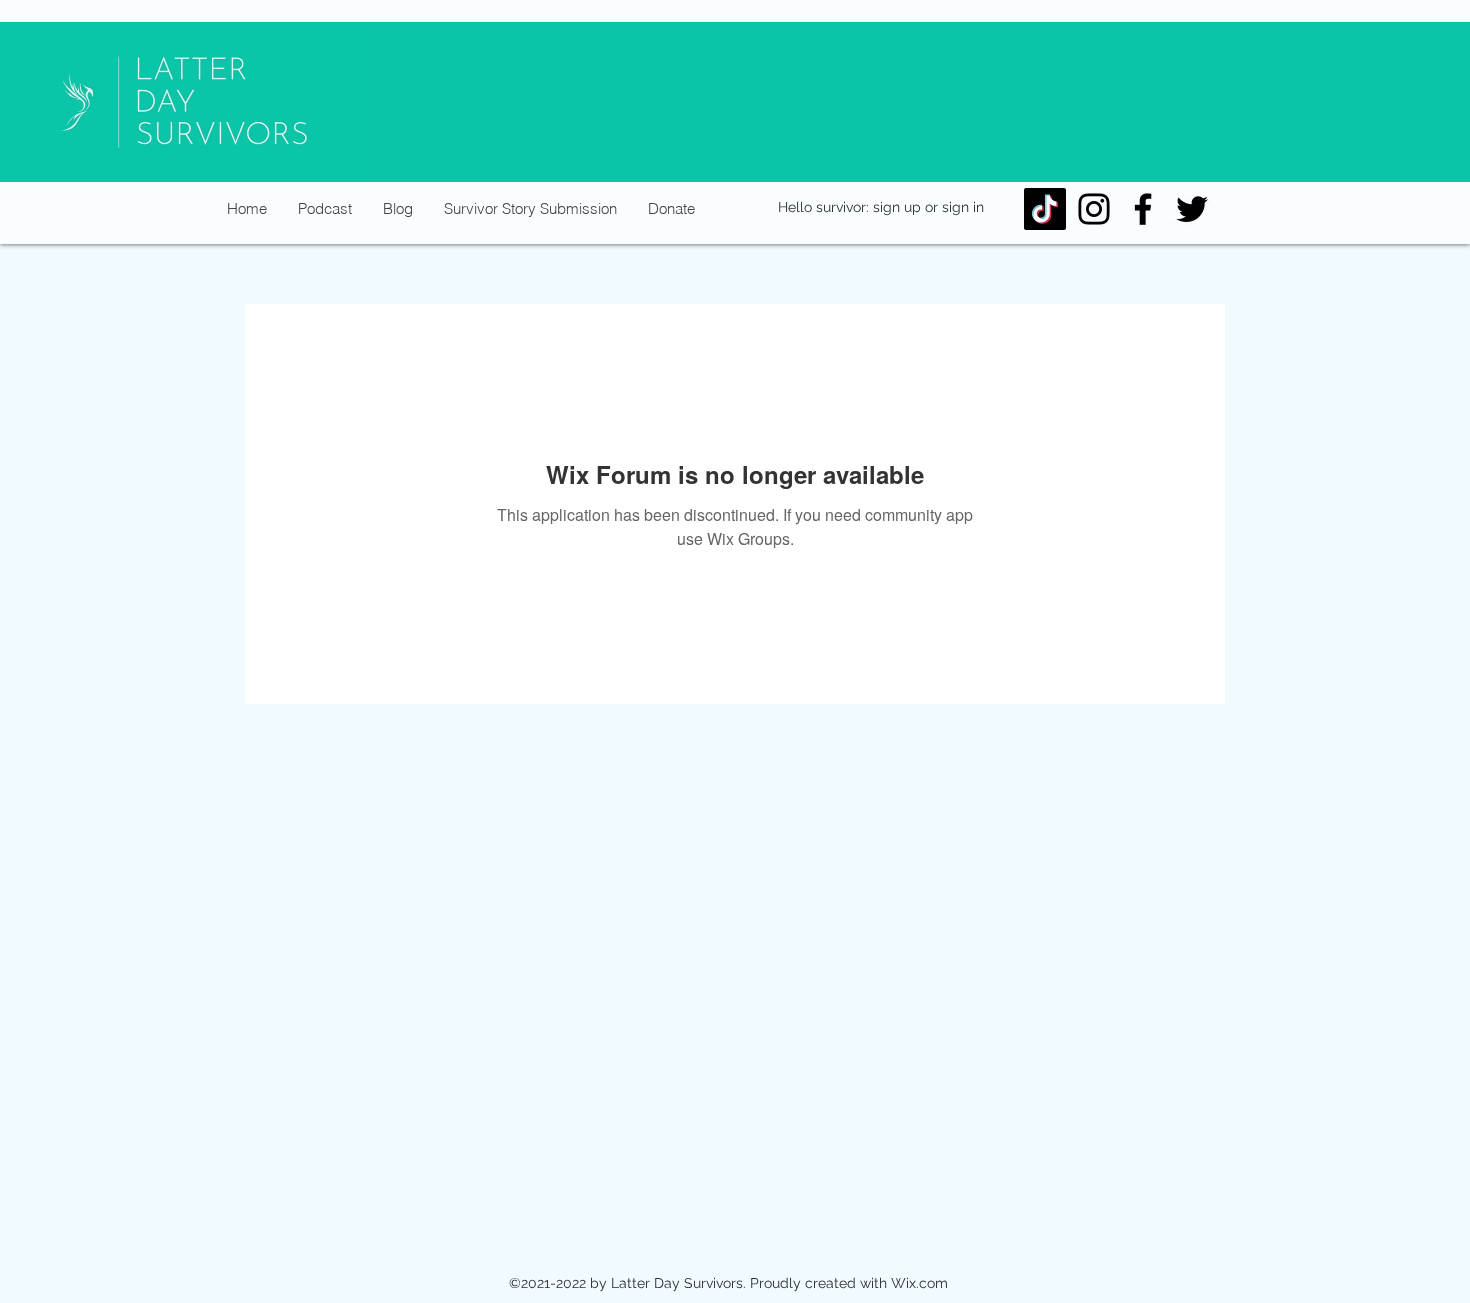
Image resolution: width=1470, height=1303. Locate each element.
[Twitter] (1192, 209)
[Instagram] (1094, 209)
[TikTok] (1045, 209)
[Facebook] (1143, 209)
